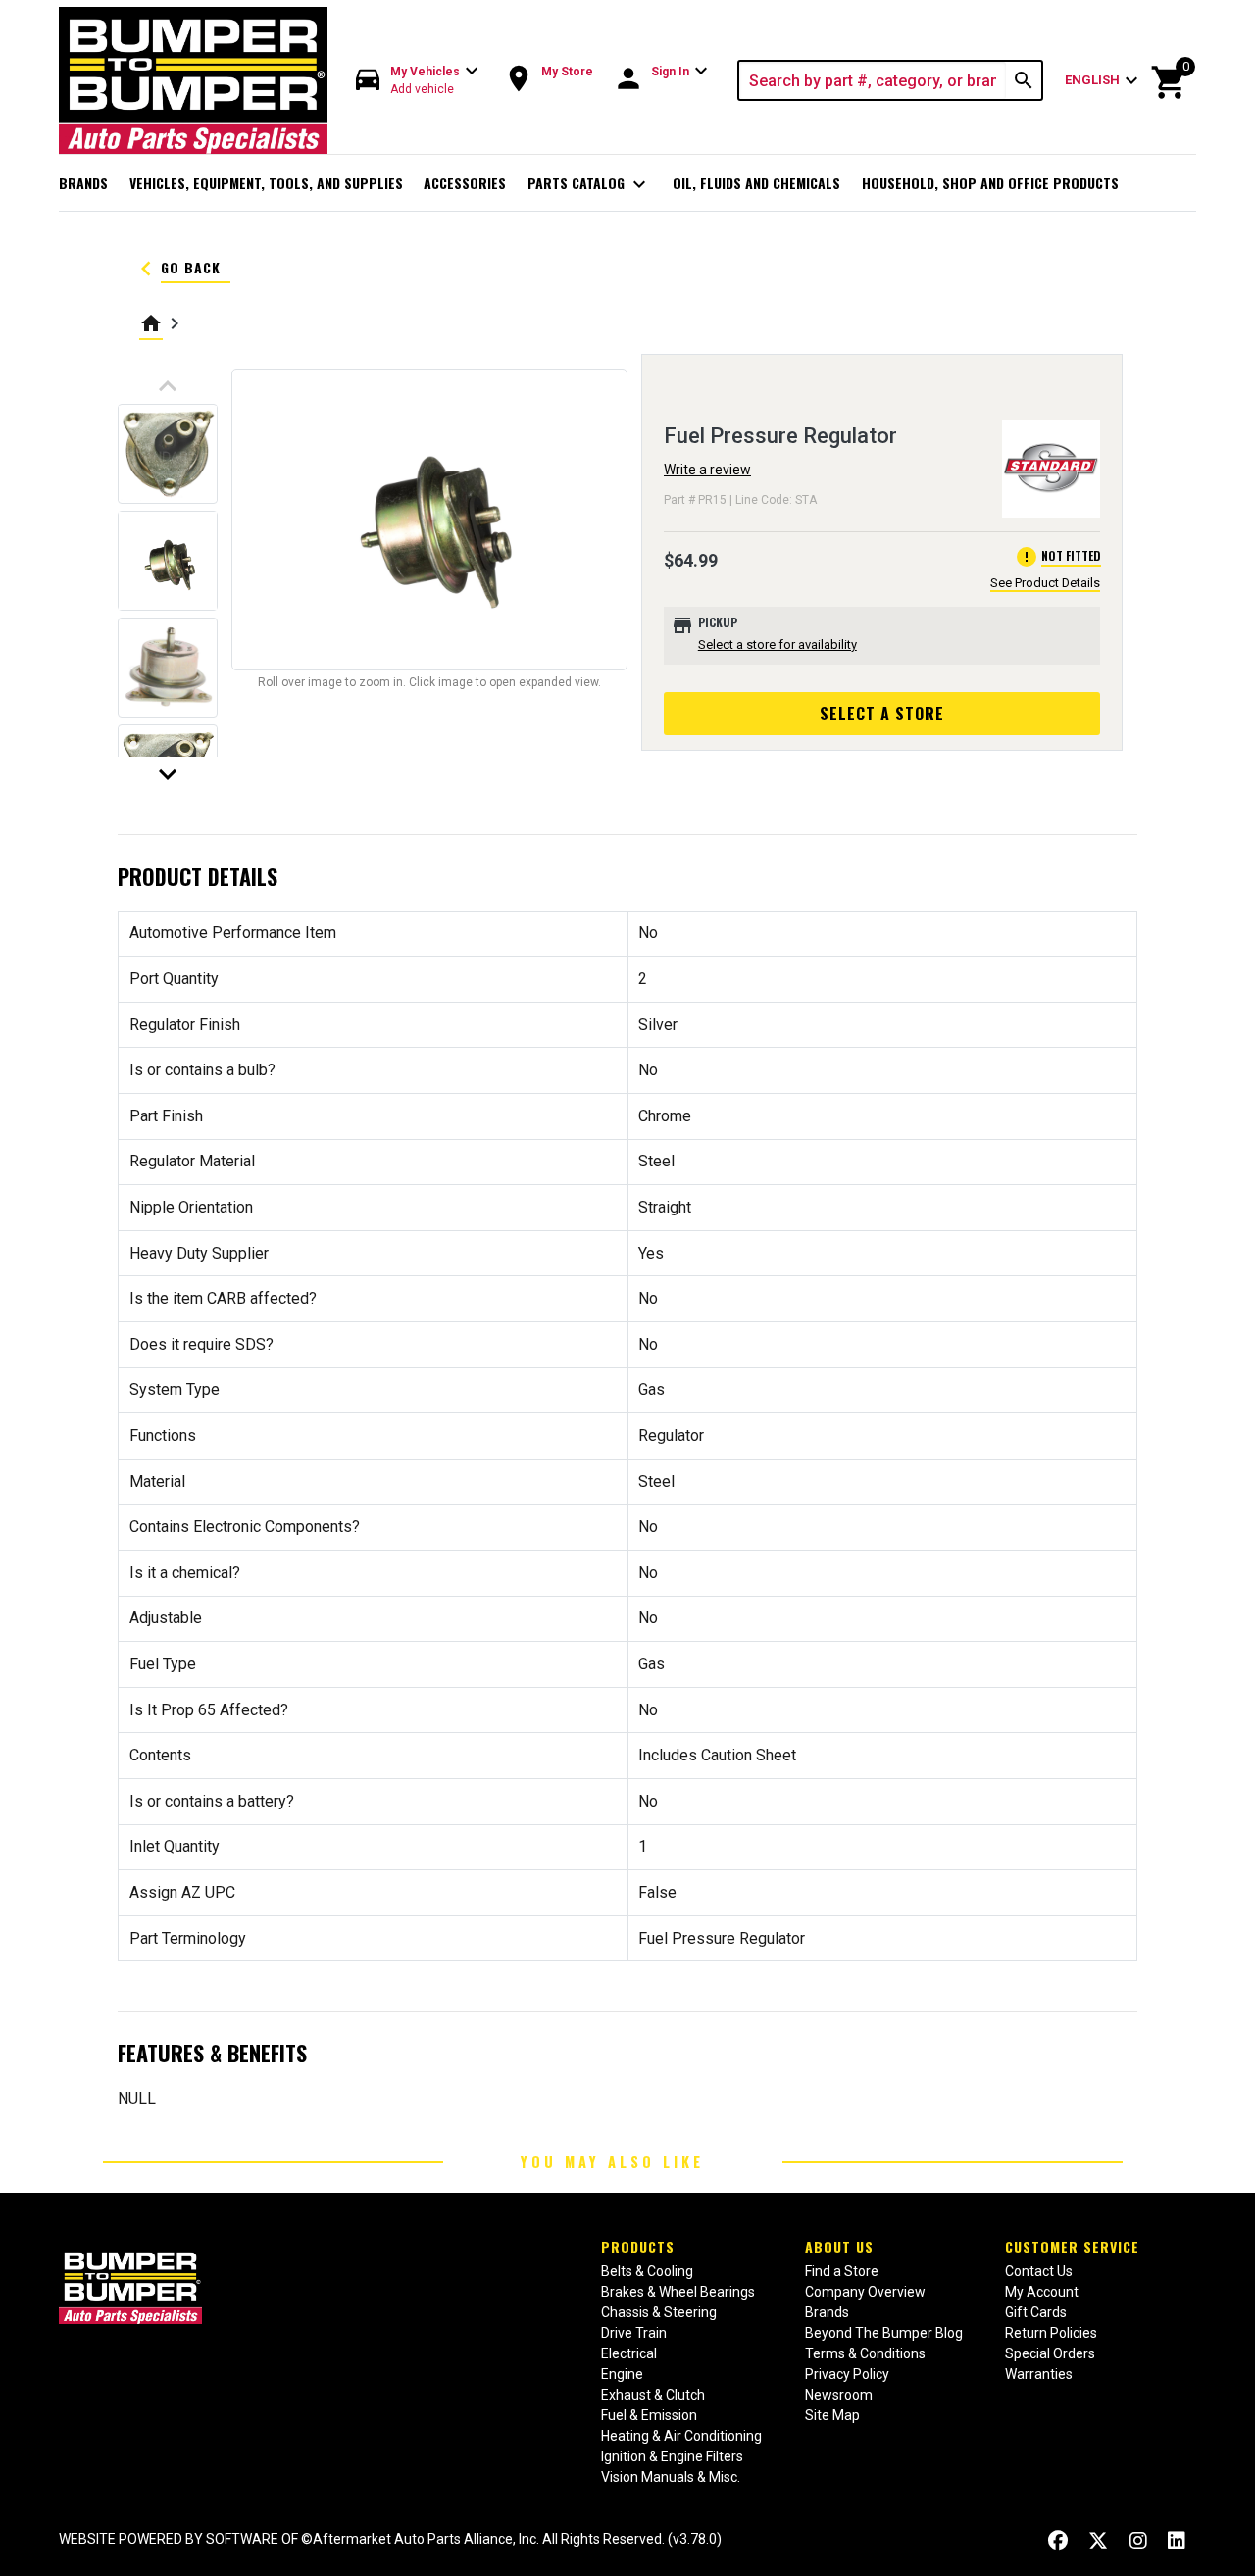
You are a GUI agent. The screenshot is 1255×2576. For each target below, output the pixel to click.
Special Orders (1050, 2353)
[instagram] (1138, 2541)
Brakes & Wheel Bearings (678, 2292)
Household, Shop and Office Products (990, 183)
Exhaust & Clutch (653, 2395)
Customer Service (1072, 2246)
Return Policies (1051, 2333)
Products (638, 2246)
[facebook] (1058, 2541)
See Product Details (1045, 583)
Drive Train (634, 2333)
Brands (83, 183)
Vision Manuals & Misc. (671, 2477)
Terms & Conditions (865, 2353)
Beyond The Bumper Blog (884, 2333)
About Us (839, 2246)
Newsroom (839, 2395)
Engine (622, 2374)
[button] (418, 81)
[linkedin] (1177, 2541)
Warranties (1039, 2374)
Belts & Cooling (647, 2271)
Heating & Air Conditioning (681, 2436)
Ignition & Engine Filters (672, 2456)
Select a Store (882, 714)
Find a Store (842, 2271)
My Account (1042, 2292)
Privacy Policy (847, 2374)
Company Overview (865, 2292)
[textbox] (873, 80)
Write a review (707, 470)
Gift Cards (1036, 2312)
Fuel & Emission (649, 2415)
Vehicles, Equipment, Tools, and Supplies (266, 183)
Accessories (465, 183)
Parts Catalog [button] (590, 184)
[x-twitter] (1098, 2541)
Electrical (629, 2353)
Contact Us (1039, 2271)
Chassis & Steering (659, 2312)
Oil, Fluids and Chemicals (756, 183)
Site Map (832, 2415)
